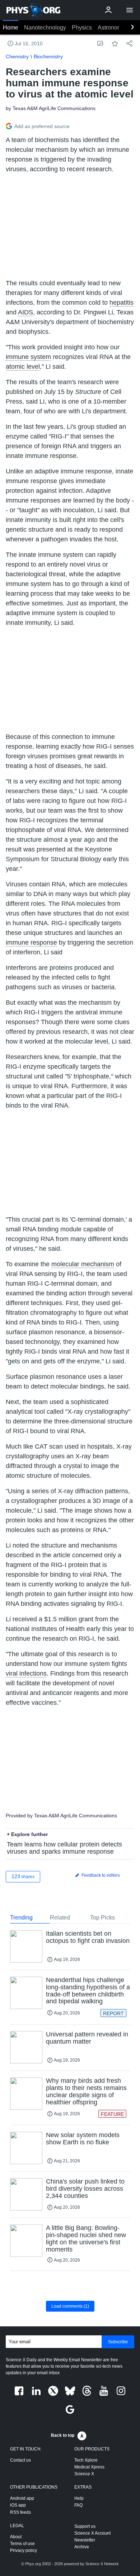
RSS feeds (20, 2512)
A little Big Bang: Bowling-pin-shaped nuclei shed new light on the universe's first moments (86, 2238)
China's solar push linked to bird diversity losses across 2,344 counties (85, 2189)
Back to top (63, 2435)
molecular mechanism (83, 1264)
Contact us (20, 2460)
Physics (82, 28)
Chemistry (17, 56)
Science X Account (92, 2533)
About (16, 2537)
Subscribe (118, 2342)
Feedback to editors (100, 1875)
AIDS (25, 312)
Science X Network (102, 2564)
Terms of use (22, 2544)
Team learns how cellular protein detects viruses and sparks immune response (64, 1848)
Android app (22, 2498)
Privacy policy (24, 2550)
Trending (21, 1918)
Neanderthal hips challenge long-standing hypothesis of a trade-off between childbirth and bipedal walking (88, 1991)
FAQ (78, 2505)
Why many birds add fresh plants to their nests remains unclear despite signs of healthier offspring (86, 2091)
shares (23, 1876)
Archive (82, 2547)
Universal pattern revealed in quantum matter (87, 2038)
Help (79, 2498)
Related (60, 1918)
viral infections (26, 1673)
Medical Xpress (89, 2467)
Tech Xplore (86, 2460)
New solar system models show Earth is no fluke (83, 2139)
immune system (28, 357)
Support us (85, 2526)
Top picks (102, 1918)
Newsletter (85, 2540)
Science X (84, 2474)
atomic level (23, 367)
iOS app (18, 2505)
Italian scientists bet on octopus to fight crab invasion (88, 1937)
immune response (31, 942)
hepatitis (122, 303)
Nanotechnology (45, 28)
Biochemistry (48, 56)
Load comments (70, 2306)
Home (11, 28)
